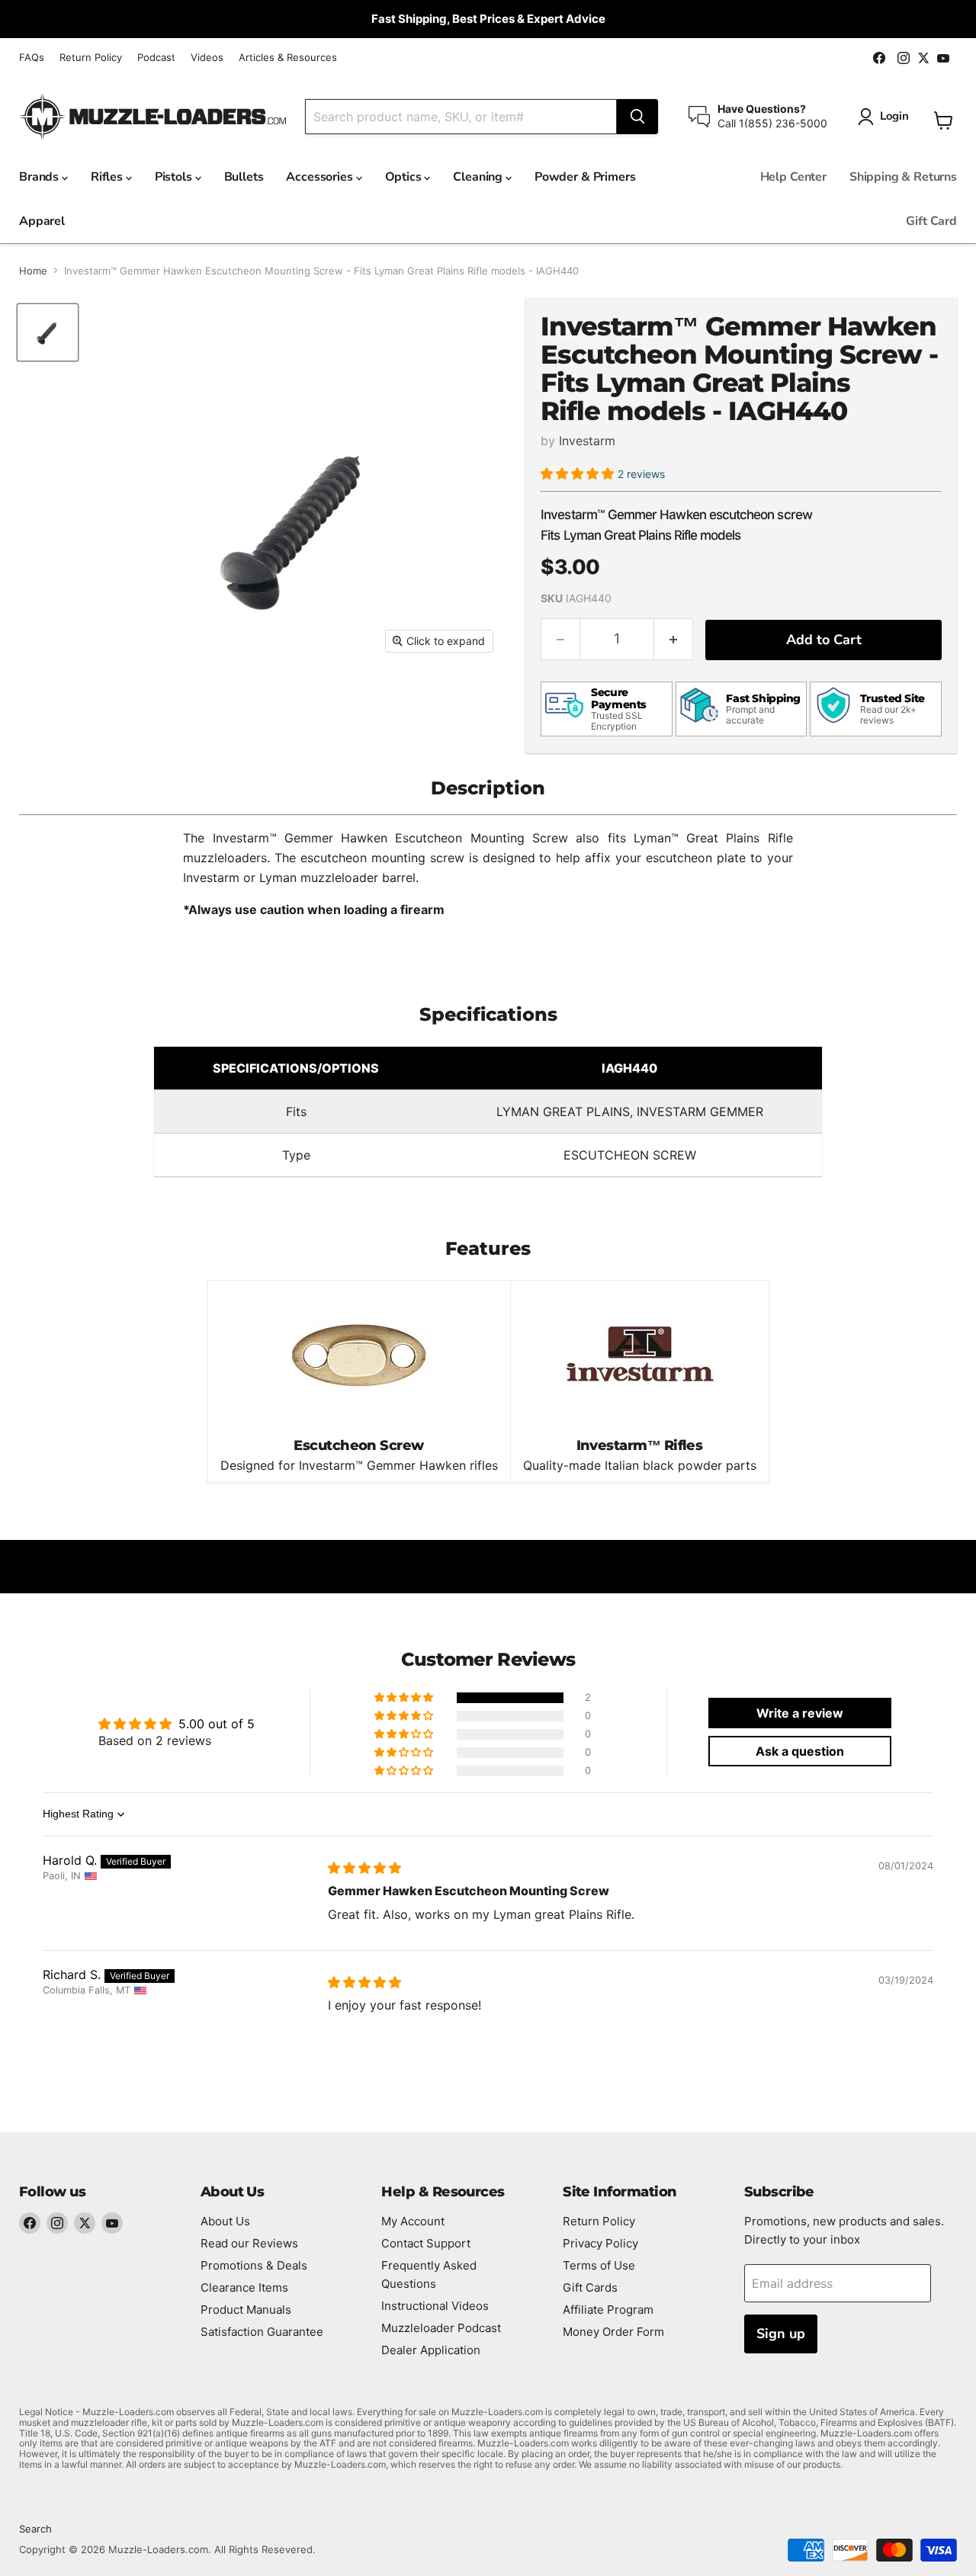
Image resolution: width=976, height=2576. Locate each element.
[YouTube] (112, 2223)
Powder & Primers (585, 177)
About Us (225, 2221)
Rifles (108, 177)
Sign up (781, 2334)
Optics (405, 177)
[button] (579, 473)
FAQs (32, 58)
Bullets (244, 177)
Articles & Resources (288, 58)
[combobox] (461, 117)
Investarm (587, 441)
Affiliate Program (608, 2310)
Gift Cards (590, 2287)
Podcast (156, 58)
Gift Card (931, 221)
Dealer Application (431, 2350)
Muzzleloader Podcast (441, 2328)
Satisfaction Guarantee (262, 2332)
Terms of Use (599, 2265)
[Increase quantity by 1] (674, 639)
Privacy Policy (600, 2243)
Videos (207, 58)
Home (33, 271)
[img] (364, 1868)
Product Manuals (246, 2310)
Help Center (793, 177)
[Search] (637, 117)
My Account (413, 2221)
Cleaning (479, 177)
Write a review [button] (800, 1713)
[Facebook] (30, 2223)
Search (35, 2529)
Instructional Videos (435, 2306)
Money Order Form (613, 2332)
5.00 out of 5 (217, 1724)
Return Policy (91, 58)
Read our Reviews (249, 2243)
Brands (40, 177)
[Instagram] (57, 2223)
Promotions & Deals (254, 2265)
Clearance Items (244, 2287)
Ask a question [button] (800, 1751)
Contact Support (426, 2243)
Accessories (321, 177)
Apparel (42, 221)
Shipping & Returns (903, 177)
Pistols (175, 177)
